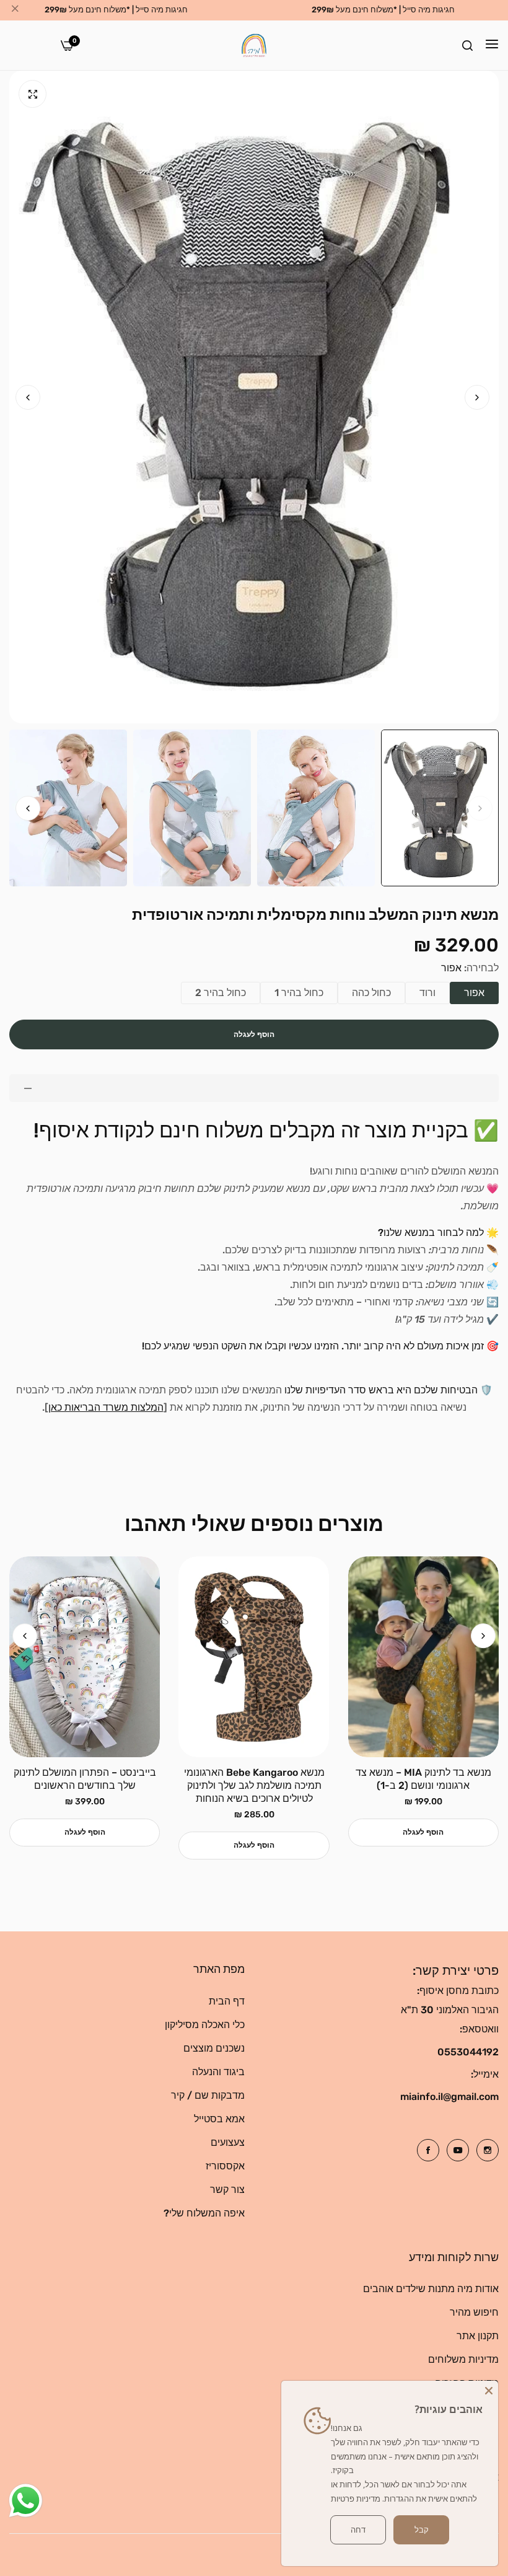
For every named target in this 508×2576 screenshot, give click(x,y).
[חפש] (467, 45)
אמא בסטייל (219, 2119)
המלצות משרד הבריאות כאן (106, 1407)
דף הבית (227, 2001)
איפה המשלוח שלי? (204, 2213)
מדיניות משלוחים (463, 2359)
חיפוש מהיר (474, 2312)
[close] (15, 11)
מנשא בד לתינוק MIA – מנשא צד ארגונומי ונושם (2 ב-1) (423, 1779)
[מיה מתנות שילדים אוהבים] (254, 45)
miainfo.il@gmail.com (449, 2097)
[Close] (489, 2390)
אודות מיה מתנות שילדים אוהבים (431, 2289)
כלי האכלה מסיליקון (205, 2025)
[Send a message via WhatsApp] (26, 2501)
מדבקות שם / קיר (208, 2095)
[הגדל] (33, 94)
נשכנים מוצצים (214, 2048)
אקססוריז (225, 2166)
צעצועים (228, 2142)
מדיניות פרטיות (356, 2499)
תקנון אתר (478, 2336)
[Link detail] (488, 2150)
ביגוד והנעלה (218, 2072)
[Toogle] (254, 1088)
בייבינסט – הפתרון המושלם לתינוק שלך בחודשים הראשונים (85, 1779)
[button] (28, 397)
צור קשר (227, 2190)
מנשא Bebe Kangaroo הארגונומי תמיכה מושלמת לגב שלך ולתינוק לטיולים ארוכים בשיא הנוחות (254, 1785)
